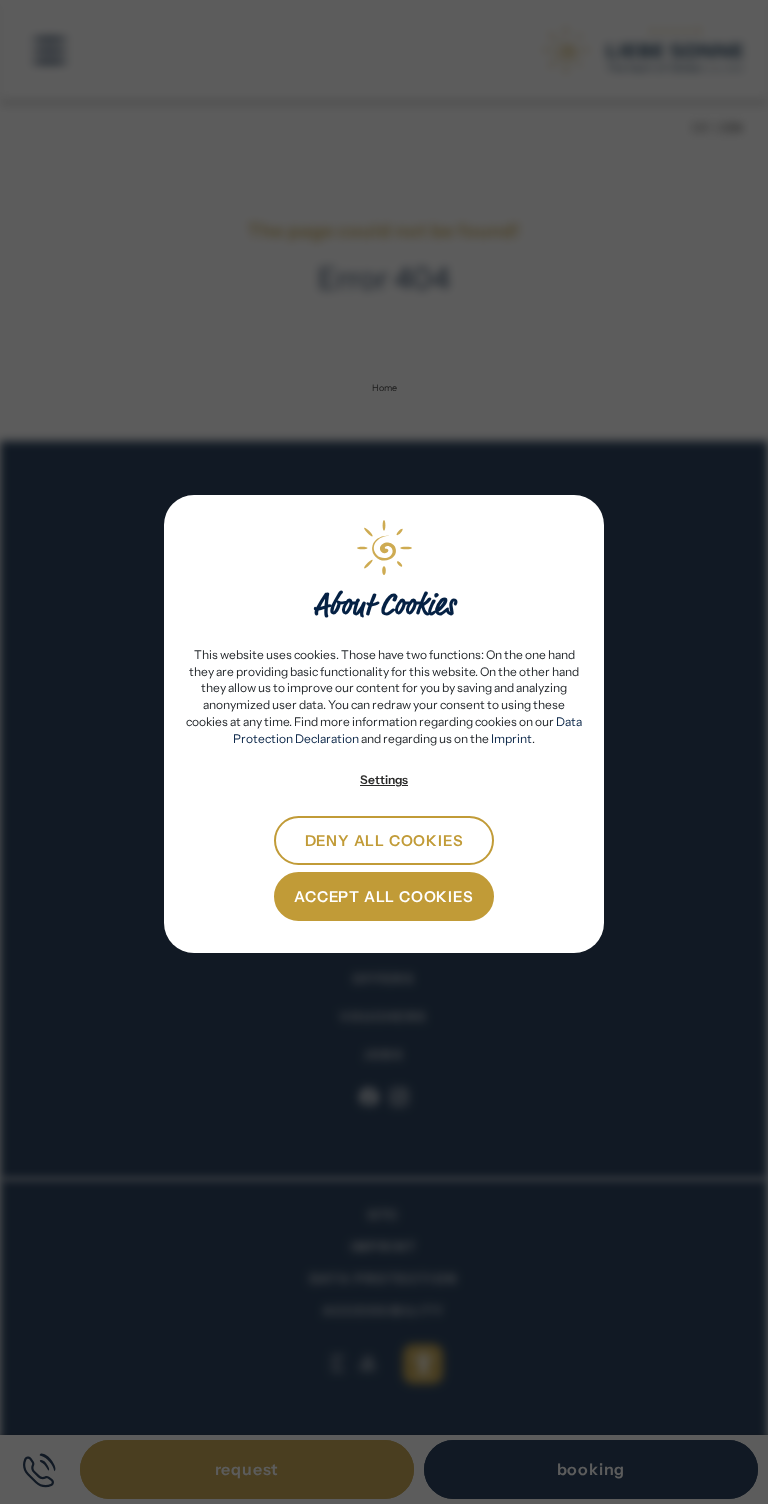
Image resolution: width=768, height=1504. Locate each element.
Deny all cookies (384, 840)
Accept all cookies (383, 896)
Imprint (511, 738)
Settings (384, 779)
